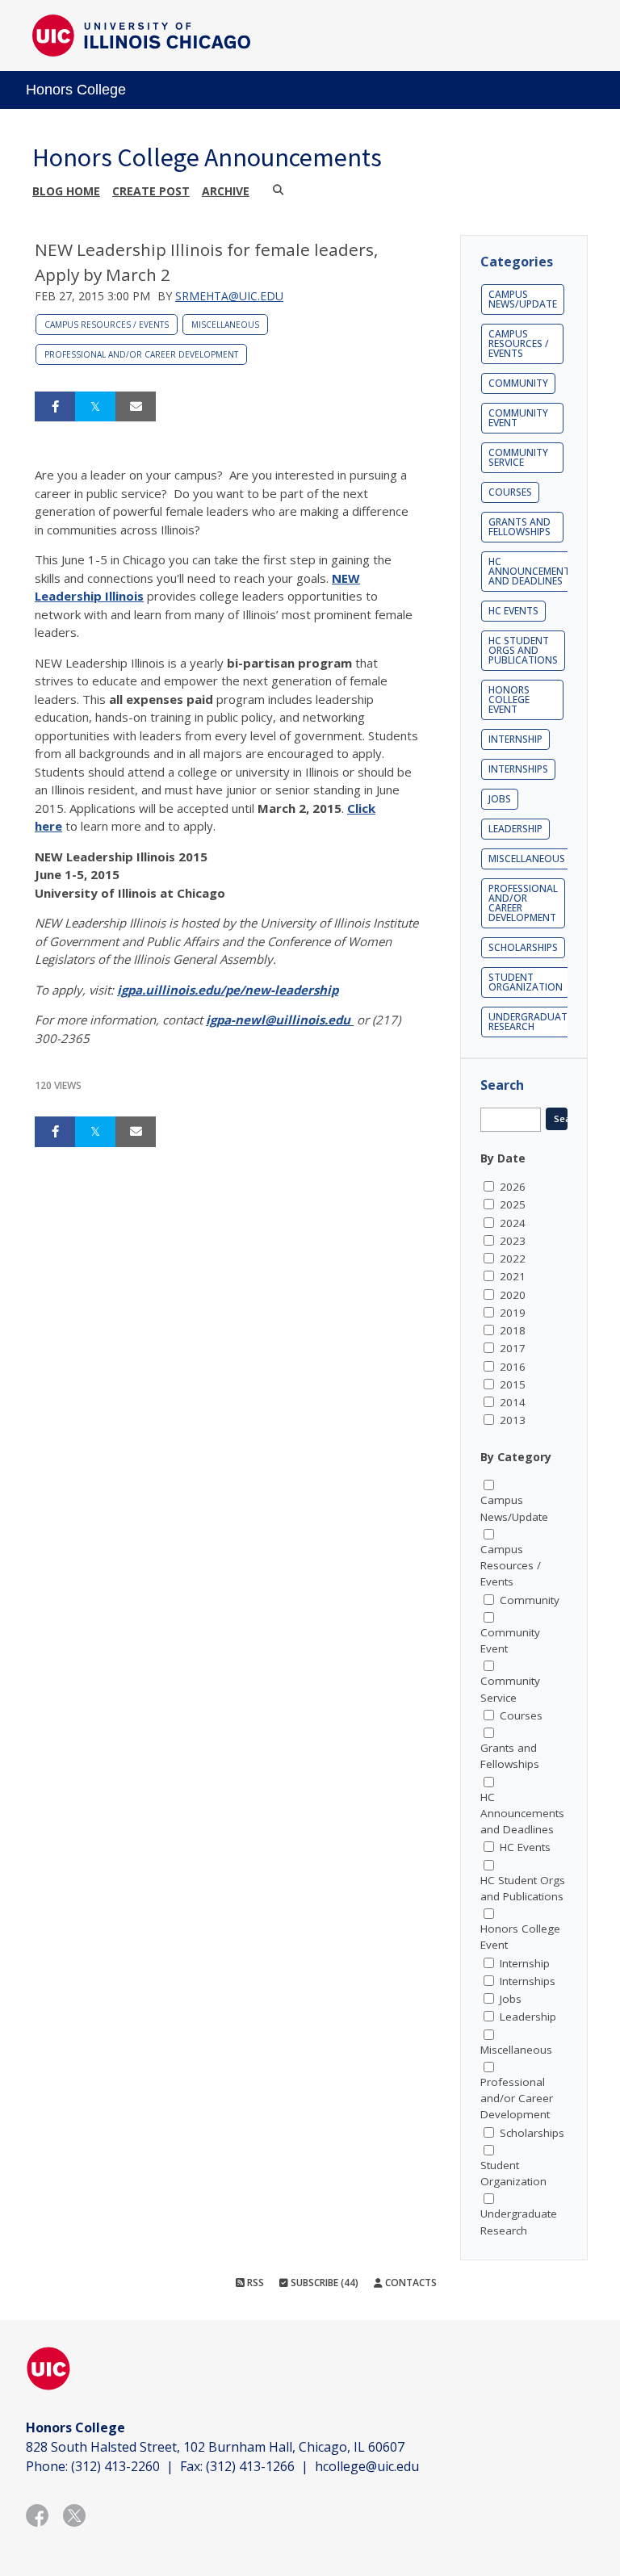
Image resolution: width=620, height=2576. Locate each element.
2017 (513, 1348)
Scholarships (523, 947)
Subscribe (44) (323, 2283)
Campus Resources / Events (107, 325)
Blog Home (66, 191)
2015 (513, 1384)
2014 (513, 1402)
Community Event (518, 418)
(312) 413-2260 (115, 2466)
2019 (513, 1313)
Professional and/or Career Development (141, 354)
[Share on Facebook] (55, 407)
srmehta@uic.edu (229, 296)
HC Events (513, 611)
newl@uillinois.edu (293, 1020)
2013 (513, 1420)
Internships (518, 769)
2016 (513, 1367)
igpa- (220, 1020)
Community (518, 383)
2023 (513, 1241)
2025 (513, 1204)
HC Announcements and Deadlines (532, 571)
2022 (513, 1259)
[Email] (136, 407)
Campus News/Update (523, 299)
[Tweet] (95, 407)
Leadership (515, 829)
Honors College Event (509, 699)
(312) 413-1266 (250, 2466)
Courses (510, 492)
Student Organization (526, 982)
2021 (513, 1276)
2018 (513, 1330)
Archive (226, 191)
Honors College (76, 90)
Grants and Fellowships (519, 527)
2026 (513, 1187)
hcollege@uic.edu (367, 2466)
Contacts (410, 2283)
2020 (513, 1295)
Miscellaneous (225, 325)
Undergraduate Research (530, 1022)
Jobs (500, 799)
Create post (151, 191)
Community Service (518, 457)
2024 (513, 1223)
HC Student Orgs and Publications (523, 650)
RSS (254, 2283)
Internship (515, 739)
